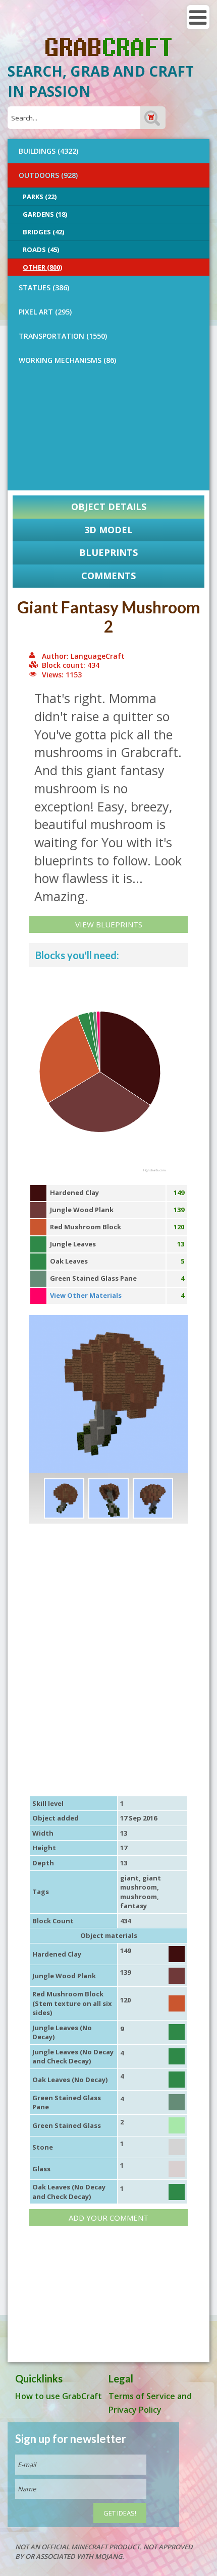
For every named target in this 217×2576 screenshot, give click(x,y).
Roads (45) (41, 249)
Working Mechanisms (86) (67, 360)
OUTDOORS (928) (48, 175)
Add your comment (108, 2218)
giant (129, 1878)
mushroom (139, 1897)
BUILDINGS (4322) (48, 151)
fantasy (133, 1906)
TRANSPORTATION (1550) (63, 336)
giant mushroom (141, 1883)
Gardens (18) (45, 214)
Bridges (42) (43, 232)
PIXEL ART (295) (45, 312)
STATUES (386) (44, 288)
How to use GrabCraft (59, 2396)
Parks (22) (40, 197)
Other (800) (42, 267)
